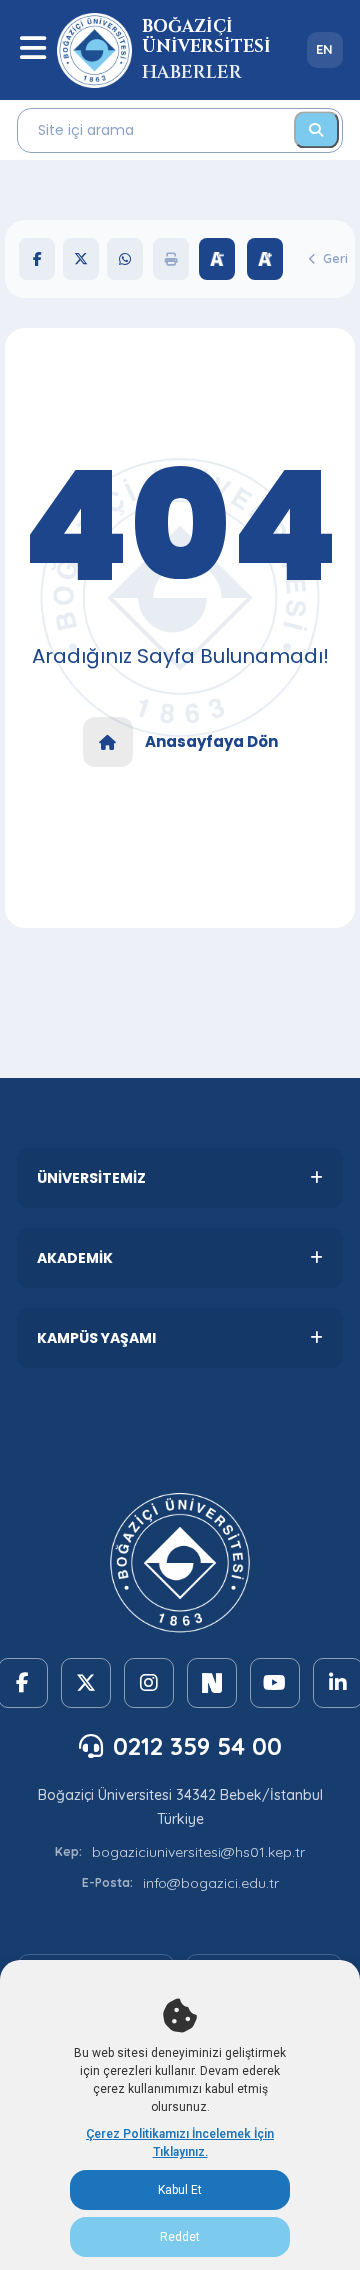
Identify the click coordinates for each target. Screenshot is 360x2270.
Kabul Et (180, 2190)
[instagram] (149, 1683)
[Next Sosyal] (212, 1683)
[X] (81, 259)
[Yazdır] (171, 259)
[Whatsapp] (125, 259)
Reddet (180, 2237)
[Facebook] (37, 259)
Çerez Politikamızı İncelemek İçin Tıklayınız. (180, 2143)
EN (324, 49)
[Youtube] (275, 1683)
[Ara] (316, 129)
